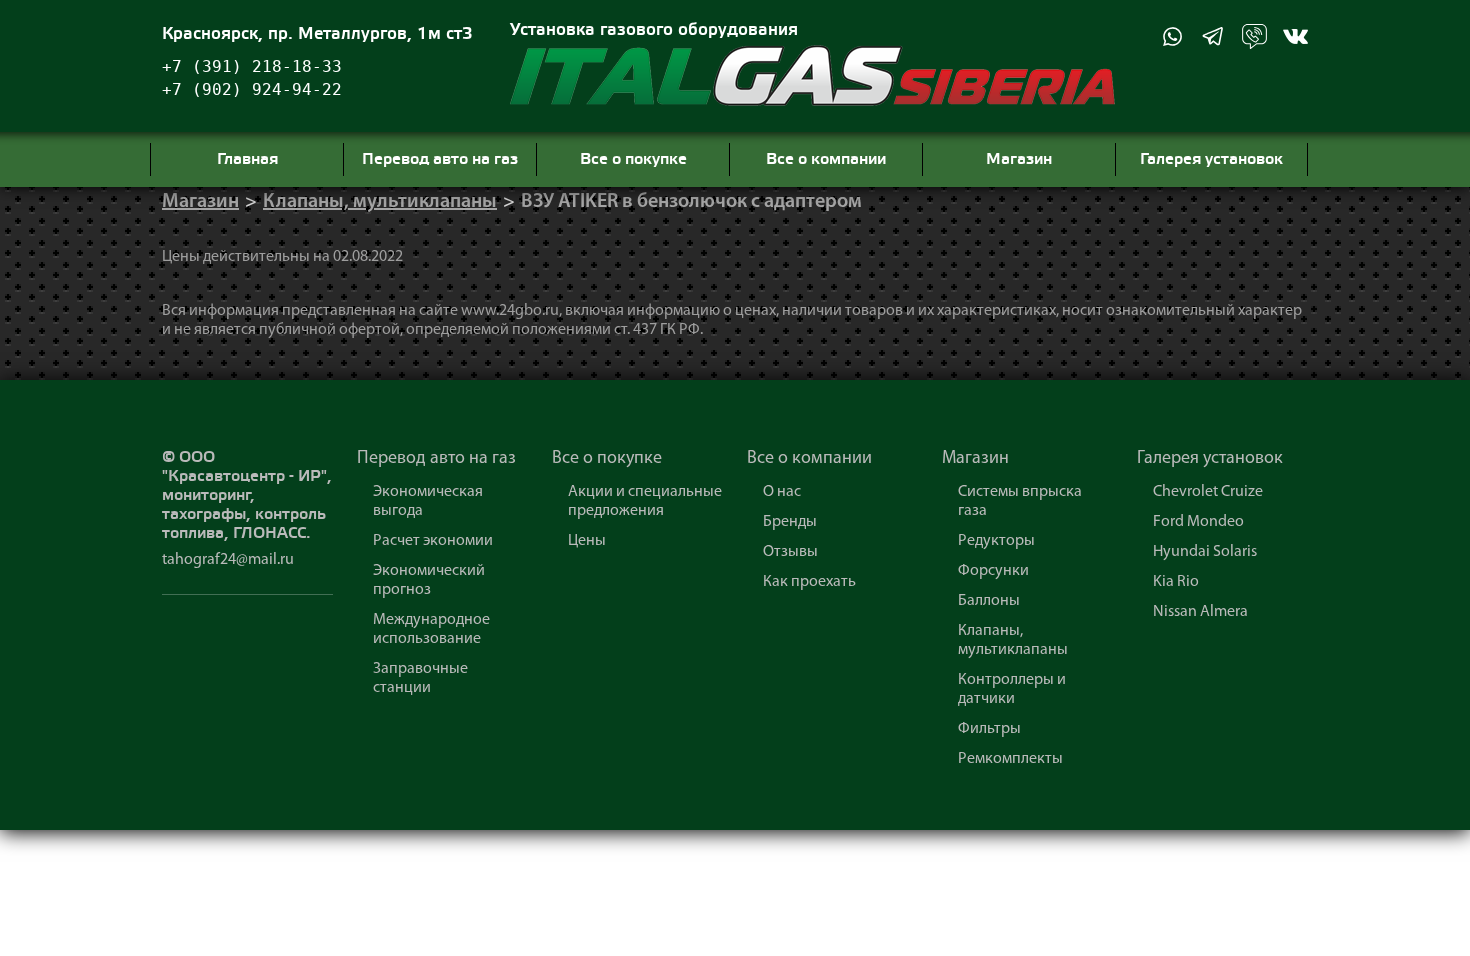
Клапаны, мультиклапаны (380, 202)
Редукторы (996, 541)
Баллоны (989, 601)
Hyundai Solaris (1205, 552)
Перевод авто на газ (436, 459)
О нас (782, 492)
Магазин (200, 202)
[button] (1172, 36)
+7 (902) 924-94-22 (252, 89)
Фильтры (989, 729)
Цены (587, 541)
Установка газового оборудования (654, 30)
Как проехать (809, 582)
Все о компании (809, 459)
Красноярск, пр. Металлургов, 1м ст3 (317, 34)
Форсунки (993, 571)
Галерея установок (1210, 459)
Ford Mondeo (1198, 522)
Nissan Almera (1200, 612)
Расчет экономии (433, 541)
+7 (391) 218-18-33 (252, 66)
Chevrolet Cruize (1208, 492)
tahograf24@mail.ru (228, 560)
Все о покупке (607, 459)
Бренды (790, 522)
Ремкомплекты (1010, 759)
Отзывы (790, 552)
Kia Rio (1176, 582)
